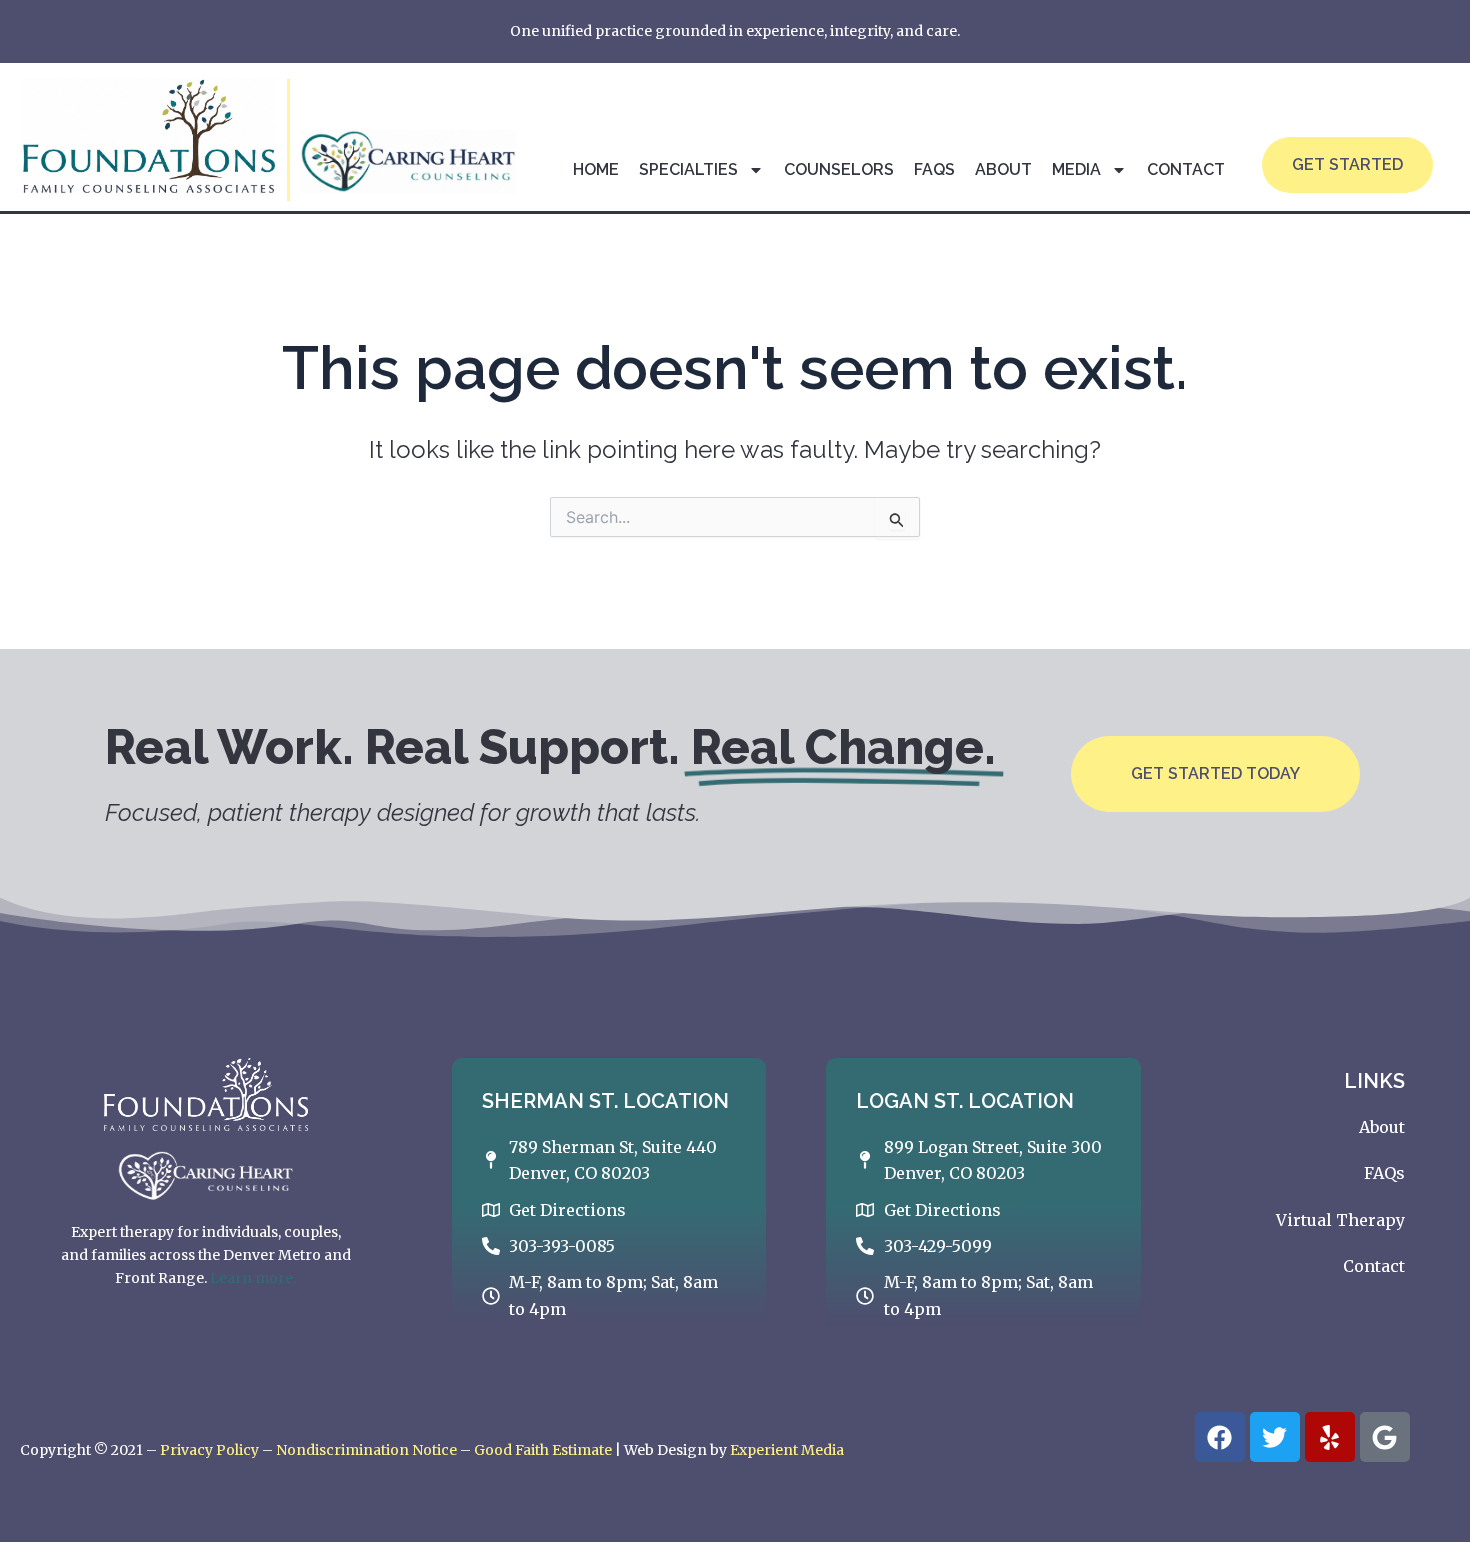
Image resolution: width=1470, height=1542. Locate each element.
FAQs (934, 169)
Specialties (688, 169)
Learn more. (253, 1278)
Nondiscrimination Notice (366, 1450)
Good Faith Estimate (543, 1450)
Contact (1186, 169)
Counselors (839, 169)
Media (1076, 169)
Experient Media (787, 1450)
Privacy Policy (209, 1450)
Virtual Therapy (1340, 1220)
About (1003, 169)
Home (596, 169)
